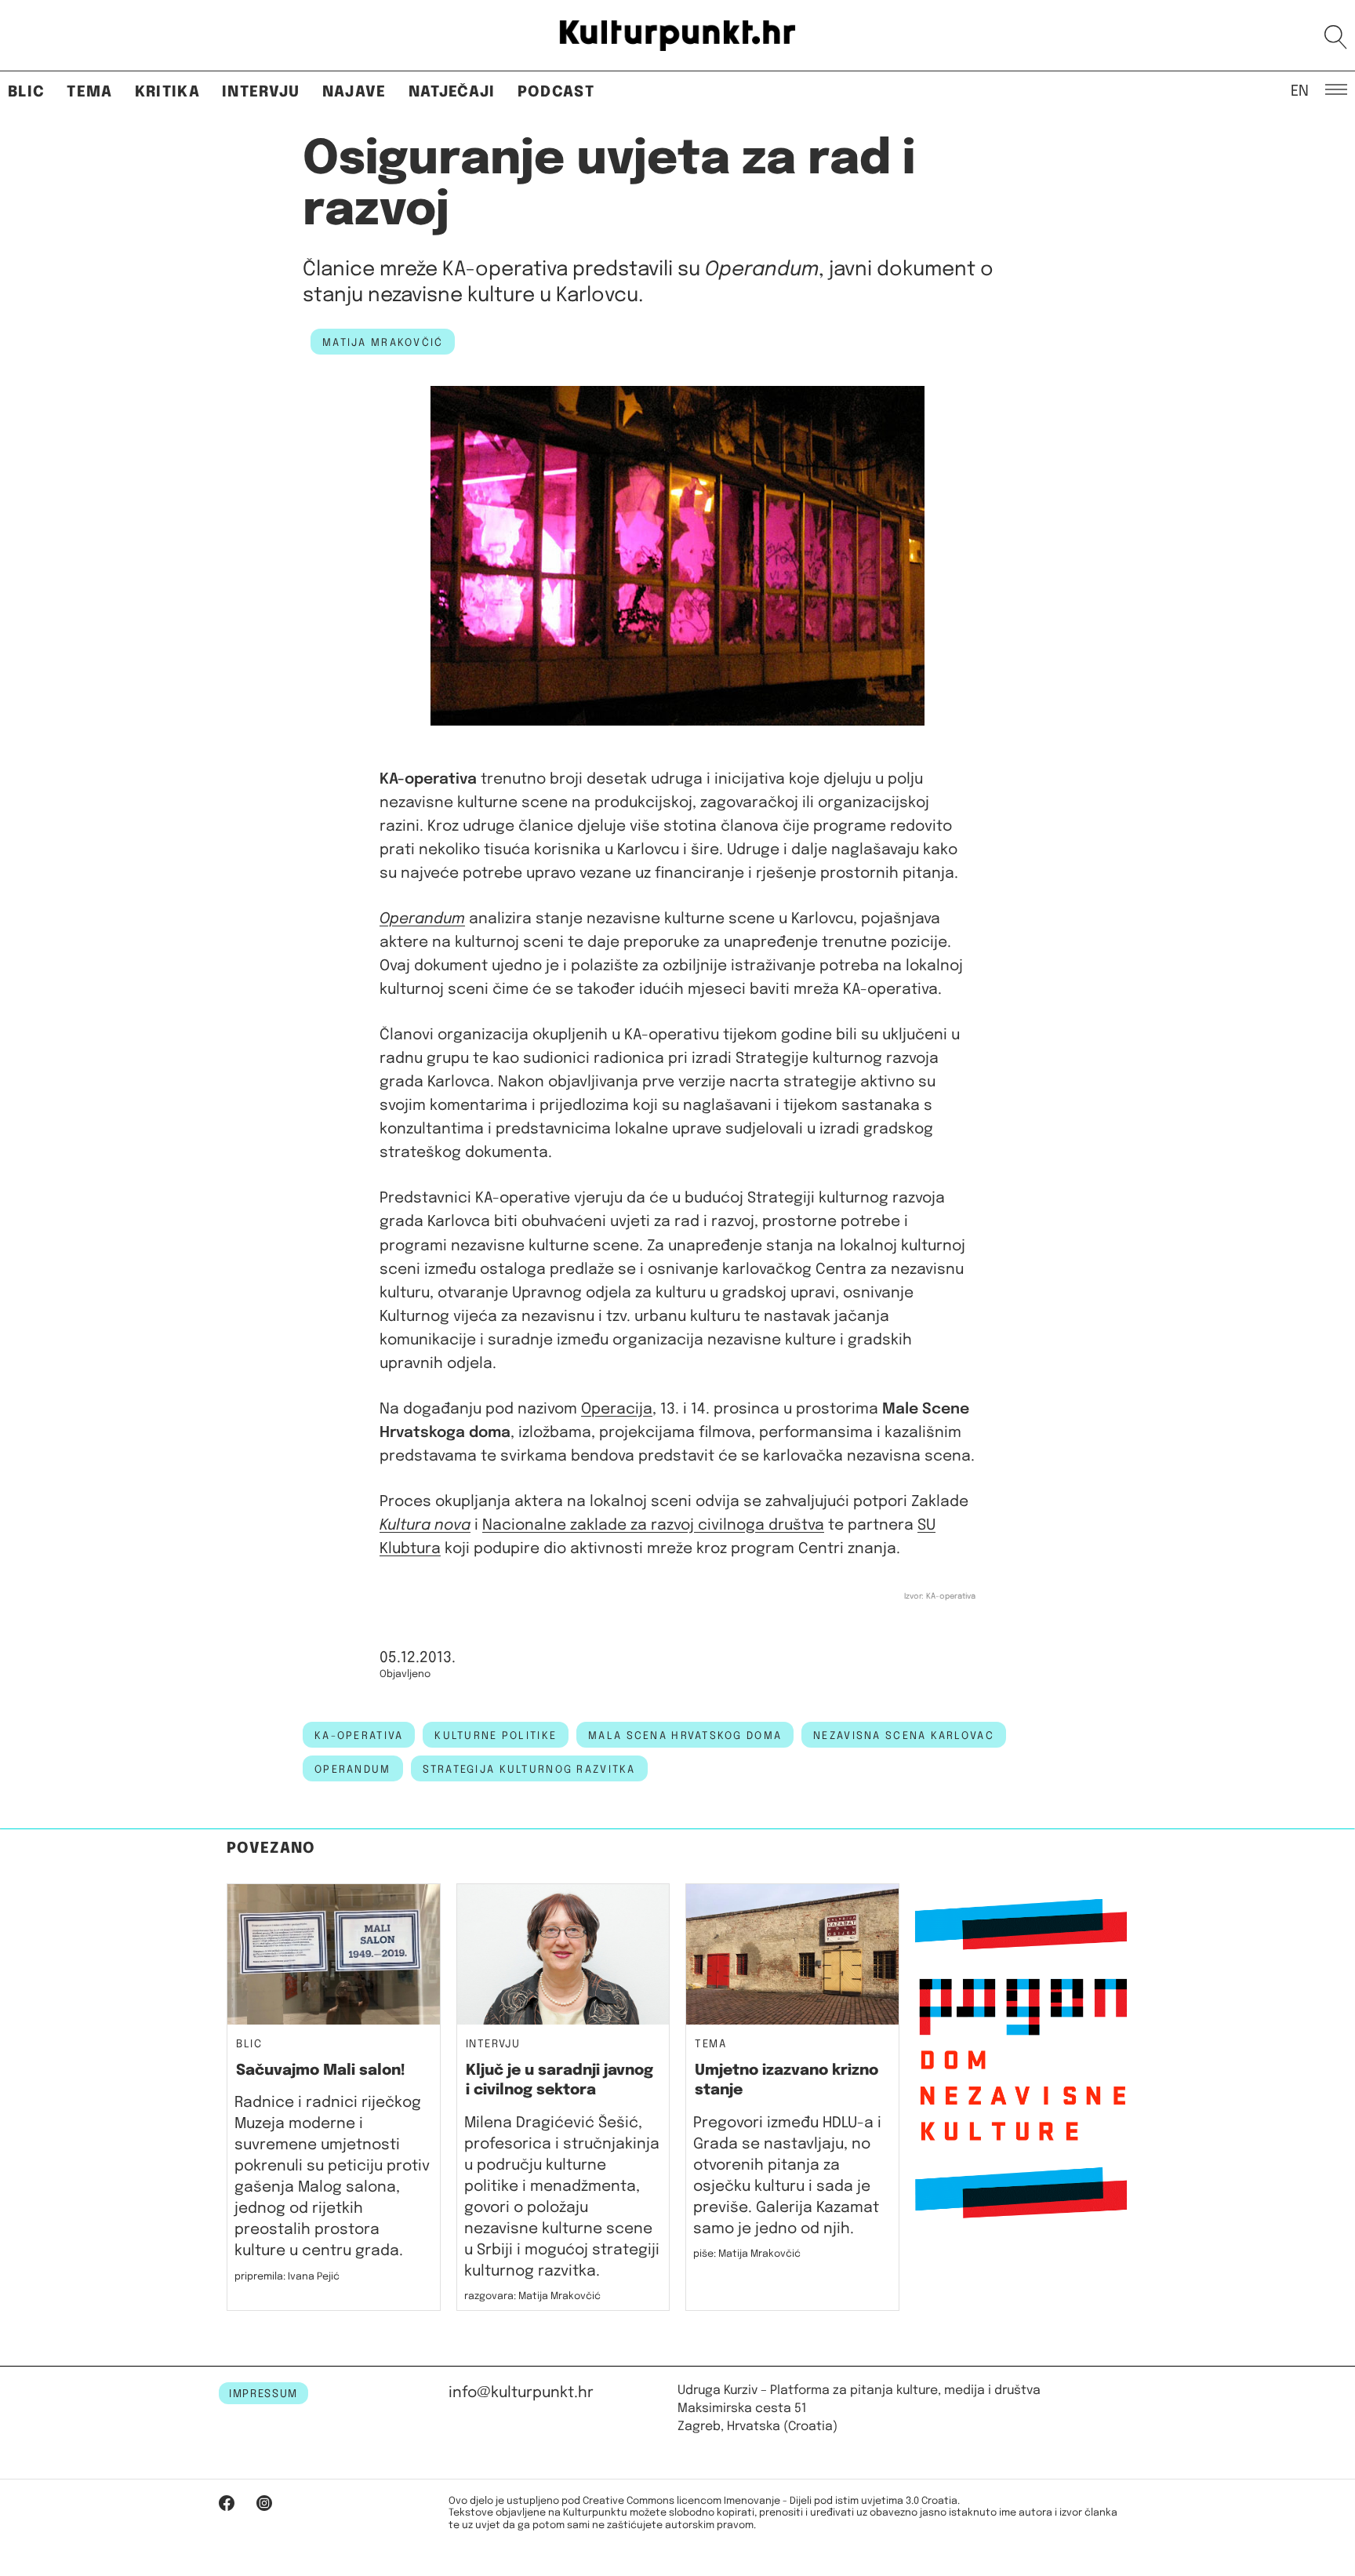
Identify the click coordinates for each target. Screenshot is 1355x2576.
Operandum (422, 919)
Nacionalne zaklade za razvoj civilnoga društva (653, 1525)
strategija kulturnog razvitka (529, 1770)
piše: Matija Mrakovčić (747, 2254)
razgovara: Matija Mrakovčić (532, 2296)
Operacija (617, 1409)
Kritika (167, 92)
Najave (354, 92)
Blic (26, 92)
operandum (353, 1770)
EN (1300, 90)
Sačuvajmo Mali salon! (321, 2070)
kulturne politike (496, 1736)
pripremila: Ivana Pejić (287, 2277)
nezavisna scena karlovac (904, 1736)
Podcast (556, 92)
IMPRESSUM (263, 2394)
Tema (89, 92)
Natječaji (452, 92)
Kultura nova (425, 1525)
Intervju (261, 92)
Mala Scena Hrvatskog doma (685, 1736)
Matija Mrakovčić (383, 343)
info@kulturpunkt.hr (521, 2393)
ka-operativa (359, 1736)
